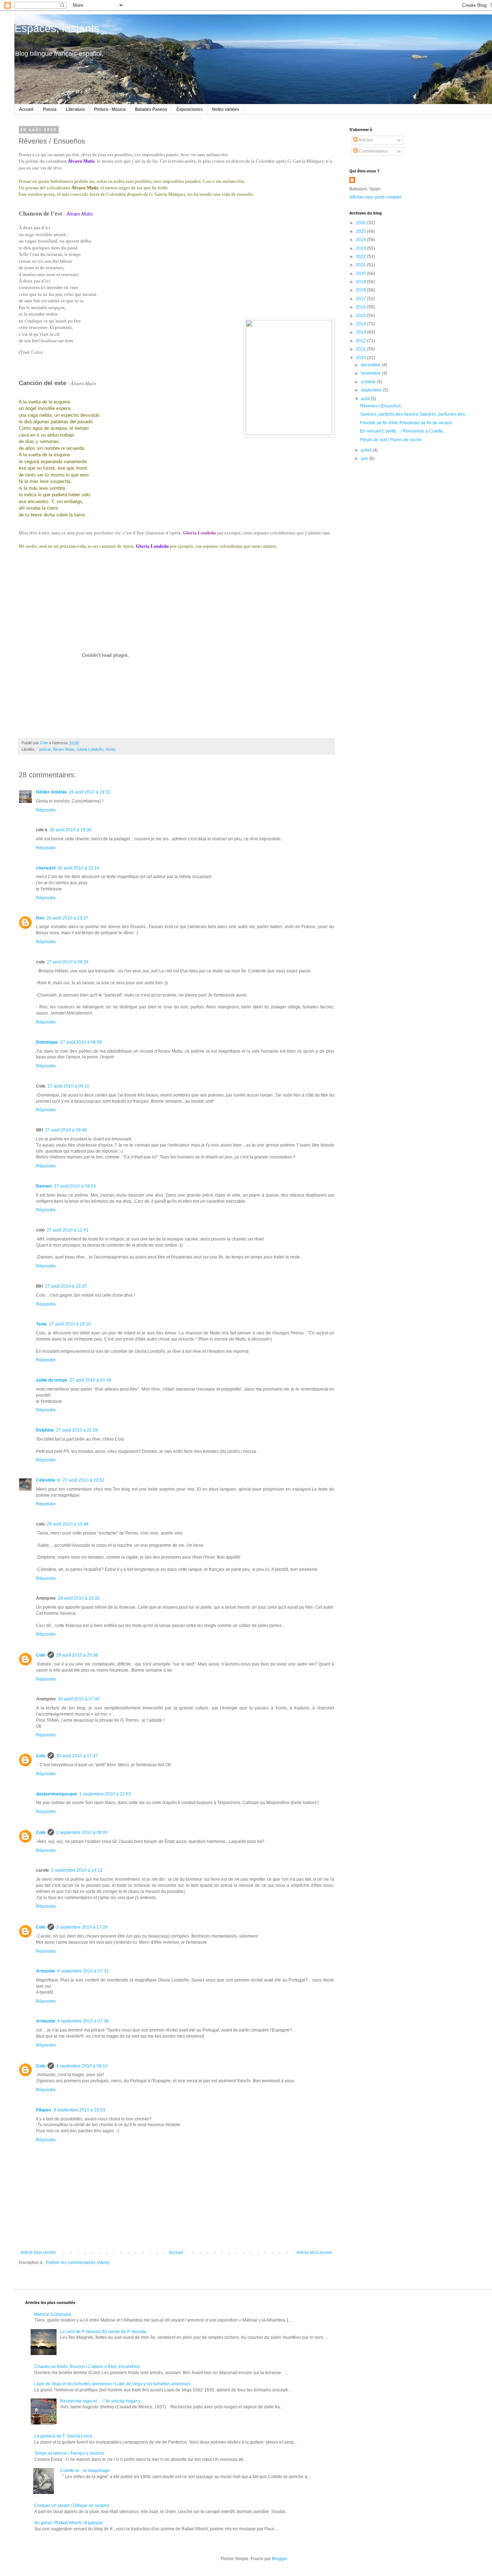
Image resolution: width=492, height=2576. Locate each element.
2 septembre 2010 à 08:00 (82, 1832)
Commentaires (373, 151)
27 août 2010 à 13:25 (66, 1286)
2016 (361, 307)
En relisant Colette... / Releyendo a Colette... (403, 431)
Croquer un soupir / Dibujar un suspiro (72, 2505)
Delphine (45, 1430)
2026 (361, 223)
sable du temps (52, 1380)
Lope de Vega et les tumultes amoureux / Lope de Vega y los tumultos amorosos (112, 2384)
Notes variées (226, 109)
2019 (361, 282)
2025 (361, 231)
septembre (372, 390)
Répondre (46, 810)
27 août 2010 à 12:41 (68, 1230)
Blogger (279, 2559)
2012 (361, 341)
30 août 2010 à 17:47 (77, 1756)
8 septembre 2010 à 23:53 (79, 2110)
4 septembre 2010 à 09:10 (82, 2066)
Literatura (75, 109)
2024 (361, 240)
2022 (361, 257)
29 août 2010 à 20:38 (77, 1655)
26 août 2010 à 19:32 (90, 792)
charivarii (46, 868)
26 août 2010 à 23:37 (67, 918)
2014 (361, 324)
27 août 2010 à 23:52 (84, 1480)
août (366, 399)
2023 (361, 248)
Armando (46, 1971)
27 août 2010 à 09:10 (68, 1086)
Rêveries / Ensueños (381, 406)
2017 (361, 299)
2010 (361, 358)
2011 (361, 349)
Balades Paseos (151, 109)
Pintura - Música (110, 109)
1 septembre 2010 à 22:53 (105, 1794)
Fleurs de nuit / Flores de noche (391, 440)
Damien (44, 1186)
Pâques (44, 2110)
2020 (361, 274)
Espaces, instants (57, 28)
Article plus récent (38, 2252)
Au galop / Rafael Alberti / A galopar (69, 2523)
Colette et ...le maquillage (85, 2471)
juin (365, 458)
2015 (361, 316)
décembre (371, 365)
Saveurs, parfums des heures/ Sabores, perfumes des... (414, 414)
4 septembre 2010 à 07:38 (83, 2021)
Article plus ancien (314, 2252)
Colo (41, 1655)
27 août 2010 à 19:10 (70, 1324)
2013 (361, 332)
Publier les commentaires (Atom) (78, 2263)
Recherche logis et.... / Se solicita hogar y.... (102, 2401)
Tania (41, 1324)
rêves (111, 749)
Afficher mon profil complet (375, 197)
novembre (371, 373)
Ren (40, 918)
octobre (369, 382)
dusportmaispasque (57, 1794)
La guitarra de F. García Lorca (63, 2436)
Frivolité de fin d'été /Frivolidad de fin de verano (406, 423)
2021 (361, 265)
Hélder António (51, 792)
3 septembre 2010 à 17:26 (82, 1927)
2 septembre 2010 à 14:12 (77, 1870)
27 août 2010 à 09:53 (75, 1186)
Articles (365, 140)
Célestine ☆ (48, 1480)
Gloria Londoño (90, 749)
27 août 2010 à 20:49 (90, 1380)
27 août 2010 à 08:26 (68, 962)
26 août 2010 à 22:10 (79, 868)
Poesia (50, 109)
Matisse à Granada (53, 2314)
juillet (367, 450)
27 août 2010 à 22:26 (77, 1430)
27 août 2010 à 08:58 (81, 1042)
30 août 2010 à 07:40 (79, 1699)
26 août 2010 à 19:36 (71, 830)
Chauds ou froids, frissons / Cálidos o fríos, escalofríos (87, 2367)
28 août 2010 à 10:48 (68, 1524)
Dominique (47, 1042)
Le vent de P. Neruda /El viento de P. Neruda (103, 2332)
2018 (361, 290)
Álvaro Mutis (64, 749)
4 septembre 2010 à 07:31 (83, 1971)
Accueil (26, 109)
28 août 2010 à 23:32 (79, 1598)
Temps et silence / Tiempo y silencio (69, 2453)
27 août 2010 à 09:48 (66, 1130)
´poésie (44, 749)
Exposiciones (190, 109)
